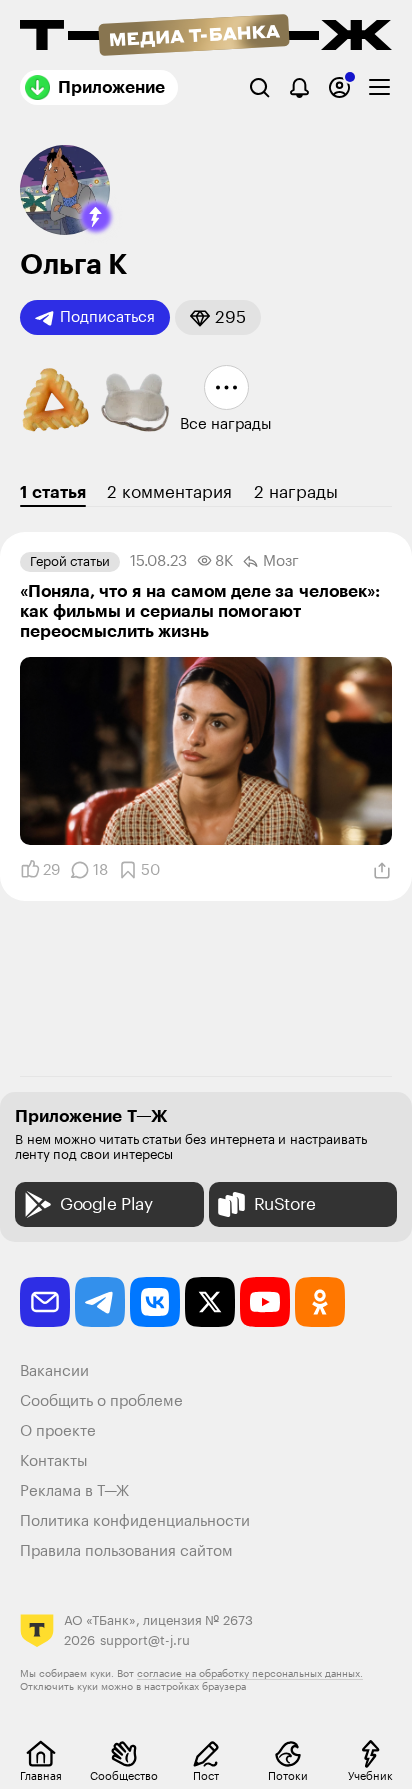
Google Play (106, 1204)
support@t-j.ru (145, 1640)
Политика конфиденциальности (135, 1521)
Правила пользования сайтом (126, 1551)
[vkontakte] (155, 1302)
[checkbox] (379, 87)
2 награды (296, 492)
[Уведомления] (299, 87)
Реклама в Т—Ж (74, 1491)
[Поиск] (259, 87)
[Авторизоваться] (339, 87)
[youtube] (265, 1302)
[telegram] (100, 1302)
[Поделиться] (382, 871)
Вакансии (54, 1371)
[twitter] (210, 1302)
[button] (96, 217)
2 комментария (169, 492)
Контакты (54, 1461)
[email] (45, 1302)
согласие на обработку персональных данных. (250, 1674)
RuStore (285, 1204)
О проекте (58, 1431)
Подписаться (107, 317)
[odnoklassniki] (320, 1302)
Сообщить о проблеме (101, 1401)
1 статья (53, 492)
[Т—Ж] (206, 37)
